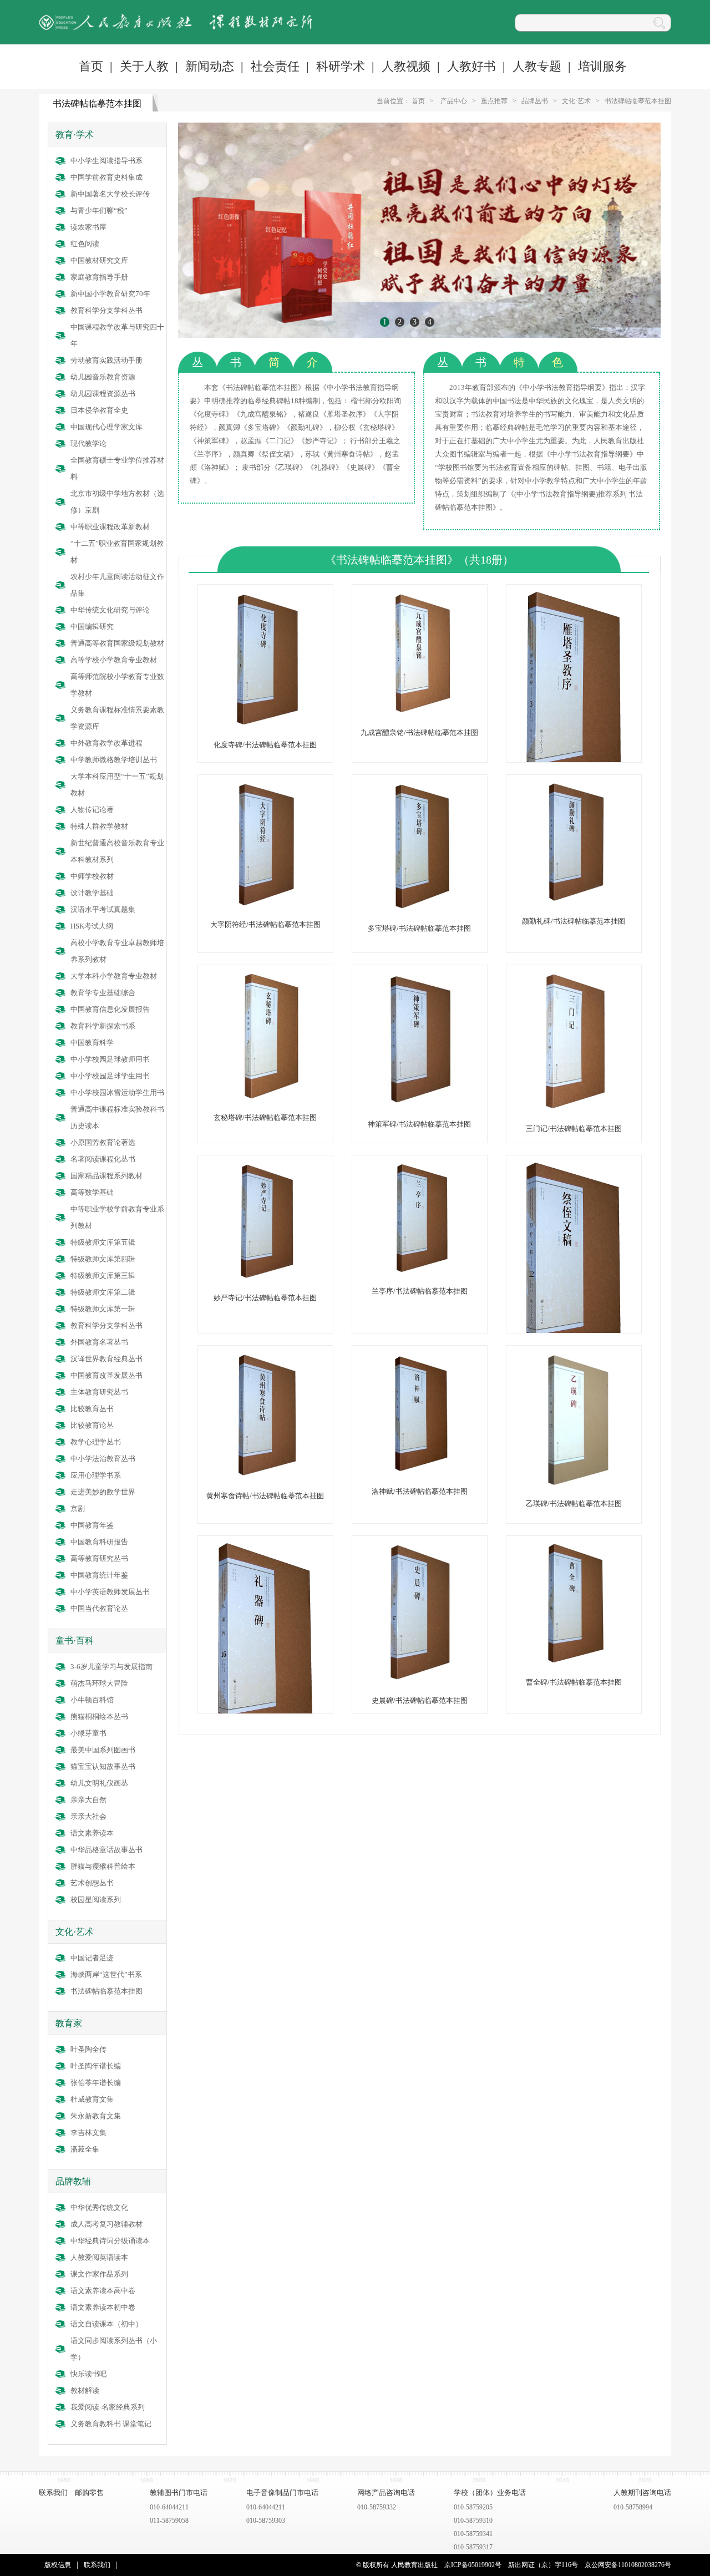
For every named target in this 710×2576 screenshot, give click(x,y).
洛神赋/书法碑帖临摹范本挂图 (420, 1491)
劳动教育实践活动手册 (106, 360)
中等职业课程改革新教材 (110, 527)
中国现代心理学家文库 (106, 427)
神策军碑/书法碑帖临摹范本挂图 (419, 1124)
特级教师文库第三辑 (103, 1276)
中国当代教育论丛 (99, 1608)
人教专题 (537, 66)
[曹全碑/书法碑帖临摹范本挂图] (574, 1662)
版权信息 (58, 2565)
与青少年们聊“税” (99, 211)
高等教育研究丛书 (99, 1558)
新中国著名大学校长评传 (110, 194)
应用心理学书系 (96, 1475)
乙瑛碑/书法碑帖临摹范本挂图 (574, 1503)
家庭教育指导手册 (99, 277)
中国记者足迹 (92, 1958)
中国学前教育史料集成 (106, 177)
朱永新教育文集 (96, 2116)
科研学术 (341, 66)
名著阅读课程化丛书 (103, 1159)
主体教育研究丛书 (99, 1392)
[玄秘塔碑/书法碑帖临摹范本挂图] (265, 1097)
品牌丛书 (535, 101)
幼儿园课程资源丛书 (103, 394)
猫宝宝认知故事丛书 (103, 1766)
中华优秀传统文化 (99, 2207)
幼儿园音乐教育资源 (103, 377)
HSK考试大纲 (92, 926)
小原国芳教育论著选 (103, 1142)
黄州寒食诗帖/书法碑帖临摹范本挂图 (265, 1496)
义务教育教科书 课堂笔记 (111, 2424)
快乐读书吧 (88, 2374)
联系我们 (53, 2493)
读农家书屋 (88, 227)
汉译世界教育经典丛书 (106, 1359)
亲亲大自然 (88, 1800)
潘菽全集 (85, 2149)
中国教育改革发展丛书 (106, 1375)
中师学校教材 (92, 876)
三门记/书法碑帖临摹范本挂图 (574, 1129)
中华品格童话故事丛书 (106, 1850)
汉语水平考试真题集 (103, 909)
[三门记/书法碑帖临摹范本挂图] (574, 1109)
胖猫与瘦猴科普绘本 (103, 1866)
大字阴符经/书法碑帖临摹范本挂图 (265, 924)
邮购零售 (89, 2493)
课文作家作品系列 (99, 2274)
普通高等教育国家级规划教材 (117, 643)
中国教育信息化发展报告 (110, 1009)
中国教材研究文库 (99, 260)
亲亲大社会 (88, 1816)
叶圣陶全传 (88, 2049)
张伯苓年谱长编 (96, 2083)
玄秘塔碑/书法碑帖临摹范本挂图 (265, 1117)
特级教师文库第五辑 (103, 1242)
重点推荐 (494, 101)
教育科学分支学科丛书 (106, 310)
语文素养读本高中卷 (103, 2291)
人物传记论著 (92, 810)
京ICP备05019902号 (473, 2565)
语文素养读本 (92, 1833)
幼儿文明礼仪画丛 (99, 1783)
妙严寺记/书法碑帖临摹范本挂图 (265, 1298)
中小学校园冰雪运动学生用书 (117, 1092)
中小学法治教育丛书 (103, 1459)
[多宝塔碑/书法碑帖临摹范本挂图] (419, 908)
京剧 (78, 1508)
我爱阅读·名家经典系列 (108, 2407)
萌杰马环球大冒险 (99, 1683)
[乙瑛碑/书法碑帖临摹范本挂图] (574, 1484)
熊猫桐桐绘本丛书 (99, 1717)
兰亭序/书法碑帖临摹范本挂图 (420, 1291)
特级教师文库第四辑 (103, 1259)
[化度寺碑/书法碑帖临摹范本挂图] (265, 725)
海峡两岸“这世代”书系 (106, 1974)
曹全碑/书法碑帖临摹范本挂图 (574, 1682)
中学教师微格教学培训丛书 (114, 760)
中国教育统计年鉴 (99, 1575)
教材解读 (85, 2390)
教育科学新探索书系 (103, 1026)
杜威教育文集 (92, 2099)
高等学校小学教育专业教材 (114, 660)
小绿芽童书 (88, 1733)
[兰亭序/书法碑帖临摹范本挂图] (419, 1271)
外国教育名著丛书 (99, 1342)
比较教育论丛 (92, 1425)
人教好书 (471, 66)
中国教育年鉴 (92, 1525)
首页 (91, 66)
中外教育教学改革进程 (106, 743)
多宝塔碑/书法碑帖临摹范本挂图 (419, 928)
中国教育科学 (92, 1043)
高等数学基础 (92, 1192)
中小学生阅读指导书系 (106, 161)
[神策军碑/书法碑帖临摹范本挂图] (419, 1104)
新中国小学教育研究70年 (110, 294)
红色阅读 (85, 244)
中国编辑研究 (92, 627)
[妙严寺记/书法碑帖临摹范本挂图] (265, 1278)
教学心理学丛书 (96, 1442)
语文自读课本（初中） (106, 2324)
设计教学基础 (92, 893)
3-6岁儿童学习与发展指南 (111, 1667)
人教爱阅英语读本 (99, 2257)
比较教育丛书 (92, 1409)
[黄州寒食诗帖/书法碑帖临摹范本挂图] (265, 1476)
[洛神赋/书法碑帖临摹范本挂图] (419, 1471)
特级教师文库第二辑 (103, 1292)
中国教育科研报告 (99, 1542)
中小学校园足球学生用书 (110, 1076)
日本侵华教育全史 (99, 410)
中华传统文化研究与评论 (110, 610)
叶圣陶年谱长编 (96, 2066)
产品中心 (454, 101)
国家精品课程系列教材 (106, 1176)
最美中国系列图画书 (103, 1750)
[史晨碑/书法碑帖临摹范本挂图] (419, 1680)
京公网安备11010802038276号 (628, 2565)
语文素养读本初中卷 (103, 2307)
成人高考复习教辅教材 (106, 2224)
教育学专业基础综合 (103, 993)
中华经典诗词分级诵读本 (110, 2241)
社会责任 (275, 66)
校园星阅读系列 (96, 1900)
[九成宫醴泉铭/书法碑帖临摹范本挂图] (419, 713)
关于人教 (144, 66)
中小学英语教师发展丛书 (110, 1592)
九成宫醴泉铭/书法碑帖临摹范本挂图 (419, 732)
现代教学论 (88, 443)
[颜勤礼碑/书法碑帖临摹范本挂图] (574, 901)
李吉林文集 (88, 2133)
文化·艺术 (576, 101)
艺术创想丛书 (92, 1883)
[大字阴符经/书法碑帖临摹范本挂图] (265, 904)
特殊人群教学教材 (99, 826)
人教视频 (406, 66)
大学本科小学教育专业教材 (114, 976)
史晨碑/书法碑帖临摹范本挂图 (420, 1700)
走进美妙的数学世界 (103, 1492)
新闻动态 (210, 66)
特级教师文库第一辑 (103, 1309)
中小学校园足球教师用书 (110, 1059)
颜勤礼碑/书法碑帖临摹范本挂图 (574, 921)
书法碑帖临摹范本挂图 (638, 101)
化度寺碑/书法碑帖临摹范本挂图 (265, 745)
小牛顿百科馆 (92, 1700)
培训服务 (602, 66)
